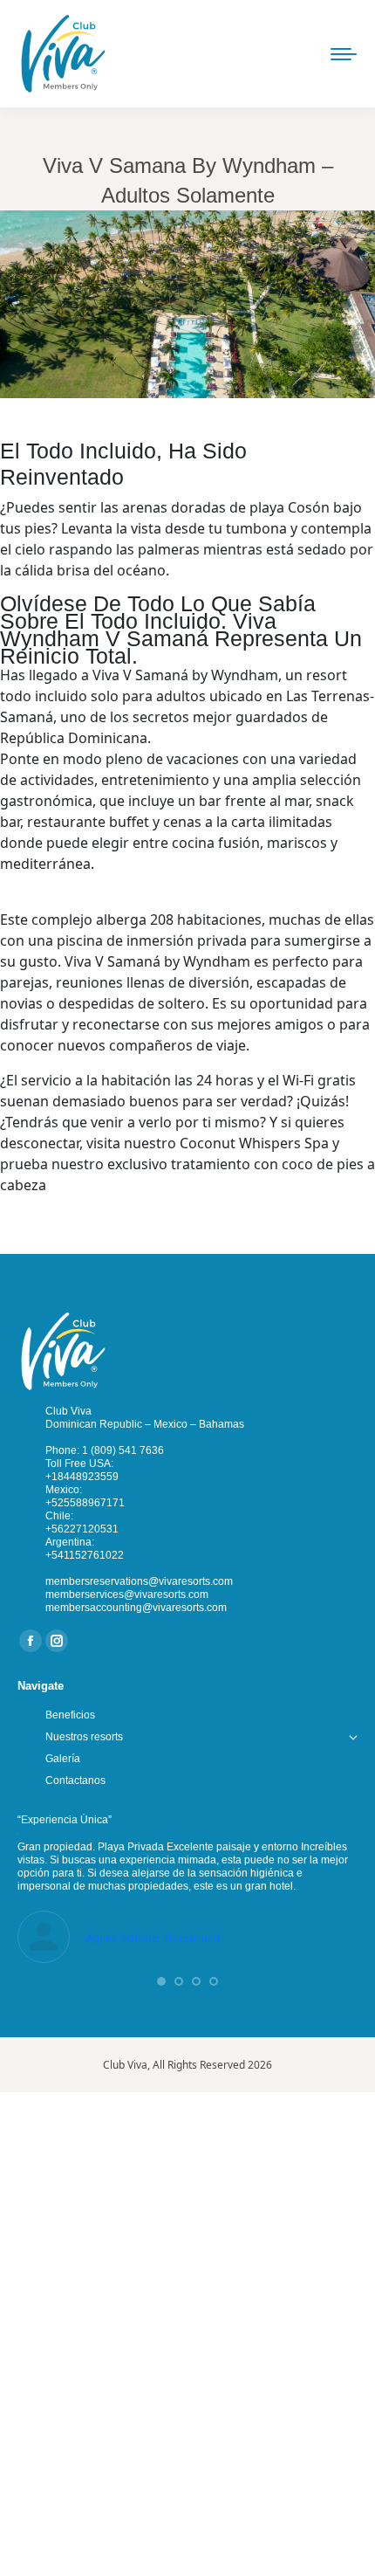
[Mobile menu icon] (344, 54)
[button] (161, 1981)
